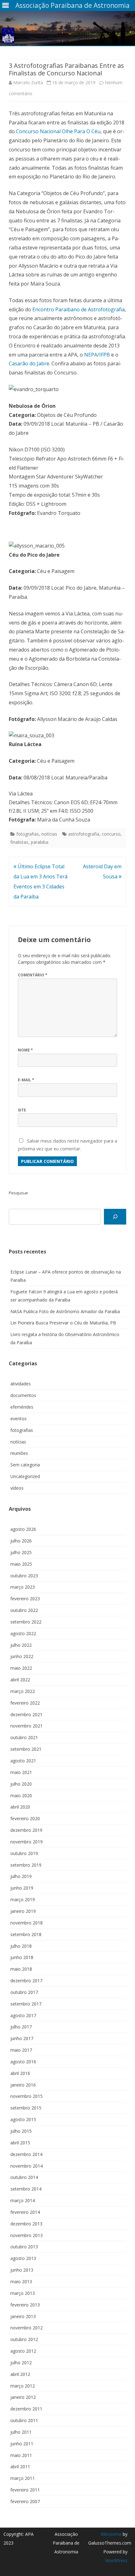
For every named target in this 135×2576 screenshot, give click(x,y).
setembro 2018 (26, 1934)
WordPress (116, 2560)
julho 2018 (21, 1946)
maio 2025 (21, 1564)
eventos (19, 1419)
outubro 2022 (24, 1610)
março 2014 (23, 2200)
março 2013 (23, 2293)
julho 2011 (21, 2432)
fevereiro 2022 (25, 1703)
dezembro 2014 (26, 2154)
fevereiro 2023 (25, 1599)
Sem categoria (25, 1465)
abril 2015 (20, 2143)
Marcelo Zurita (28, 82)
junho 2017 (22, 2038)
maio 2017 (21, 2050)
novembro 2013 (27, 2235)
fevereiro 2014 (25, 2212)
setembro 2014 (26, 2189)
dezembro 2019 (26, 1830)
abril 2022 (20, 1680)
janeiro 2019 (23, 1911)
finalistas (19, 842)
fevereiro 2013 (25, 2305)
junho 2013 (22, 2270)
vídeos (17, 1488)
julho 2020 (21, 1784)
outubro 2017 (24, 1992)
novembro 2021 (27, 1726)
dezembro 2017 (26, 1981)
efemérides (22, 1407)
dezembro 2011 (26, 2409)
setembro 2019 (26, 1865)
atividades (21, 1384)
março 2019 (23, 1899)
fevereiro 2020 (25, 1818)
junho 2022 (22, 1656)
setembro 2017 (26, 2004)
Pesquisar (19, 1193)
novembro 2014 (27, 2166)
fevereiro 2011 (25, 2490)
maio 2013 (21, 2281)
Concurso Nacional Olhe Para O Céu (58, 131)
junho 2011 (22, 2444)
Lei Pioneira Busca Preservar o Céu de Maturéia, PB (63, 1323)
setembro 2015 (26, 2108)
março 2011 (23, 2478)
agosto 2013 (23, 2258)
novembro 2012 (27, 2328)
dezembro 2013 (26, 2224)
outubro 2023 (24, 1576)
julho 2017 (21, 2027)
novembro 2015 (27, 2096)
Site (22, 1110)
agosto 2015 (23, 2119)
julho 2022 (21, 1645)
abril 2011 (20, 2467)
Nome (25, 1050)
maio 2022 (21, 1668)
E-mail (26, 1080)
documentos (23, 1395)
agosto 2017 (23, 2015)
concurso (111, 834)
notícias (49, 834)
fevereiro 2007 (25, 2501)
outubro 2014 (24, 2177)
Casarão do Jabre (29, 363)
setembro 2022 (26, 1622)
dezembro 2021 (26, 1714)
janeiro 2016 (23, 2085)
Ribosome (111, 2534)
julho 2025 (21, 1552)
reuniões (19, 1453)
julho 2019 (21, 1876)
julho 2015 (21, 2131)
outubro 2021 (24, 1737)
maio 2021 (21, 1772)
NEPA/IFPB (97, 355)
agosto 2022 (23, 1633)
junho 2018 (22, 1957)
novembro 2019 (27, 1842)
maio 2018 (21, 1969)
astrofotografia (84, 834)
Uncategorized (25, 1476)
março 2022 (23, 1691)
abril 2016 (20, 2073)
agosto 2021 (23, 1761)
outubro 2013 (24, 2247)
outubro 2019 (24, 1853)
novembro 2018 (27, 1923)
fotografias (28, 834)
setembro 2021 (26, 1749)
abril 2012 (20, 2374)
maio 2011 (21, 2455)
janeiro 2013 (23, 2316)
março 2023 (23, 1587)
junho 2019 (22, 1888)
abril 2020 (20, 1807)
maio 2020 (21, 1796)
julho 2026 (21, 1541)
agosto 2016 (23, 2062)
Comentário (33, 975)
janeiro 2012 (23, 2397)
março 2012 (23, 2386)
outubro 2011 (24, 2420)
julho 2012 (21, 2363)
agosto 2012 (23, 2351)
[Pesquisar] (115, 1217)
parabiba (40, 842)
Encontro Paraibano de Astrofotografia (78, 309)
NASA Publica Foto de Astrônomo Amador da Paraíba (65, 1311)
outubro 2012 (24, 2339)
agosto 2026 (23, 1529)
